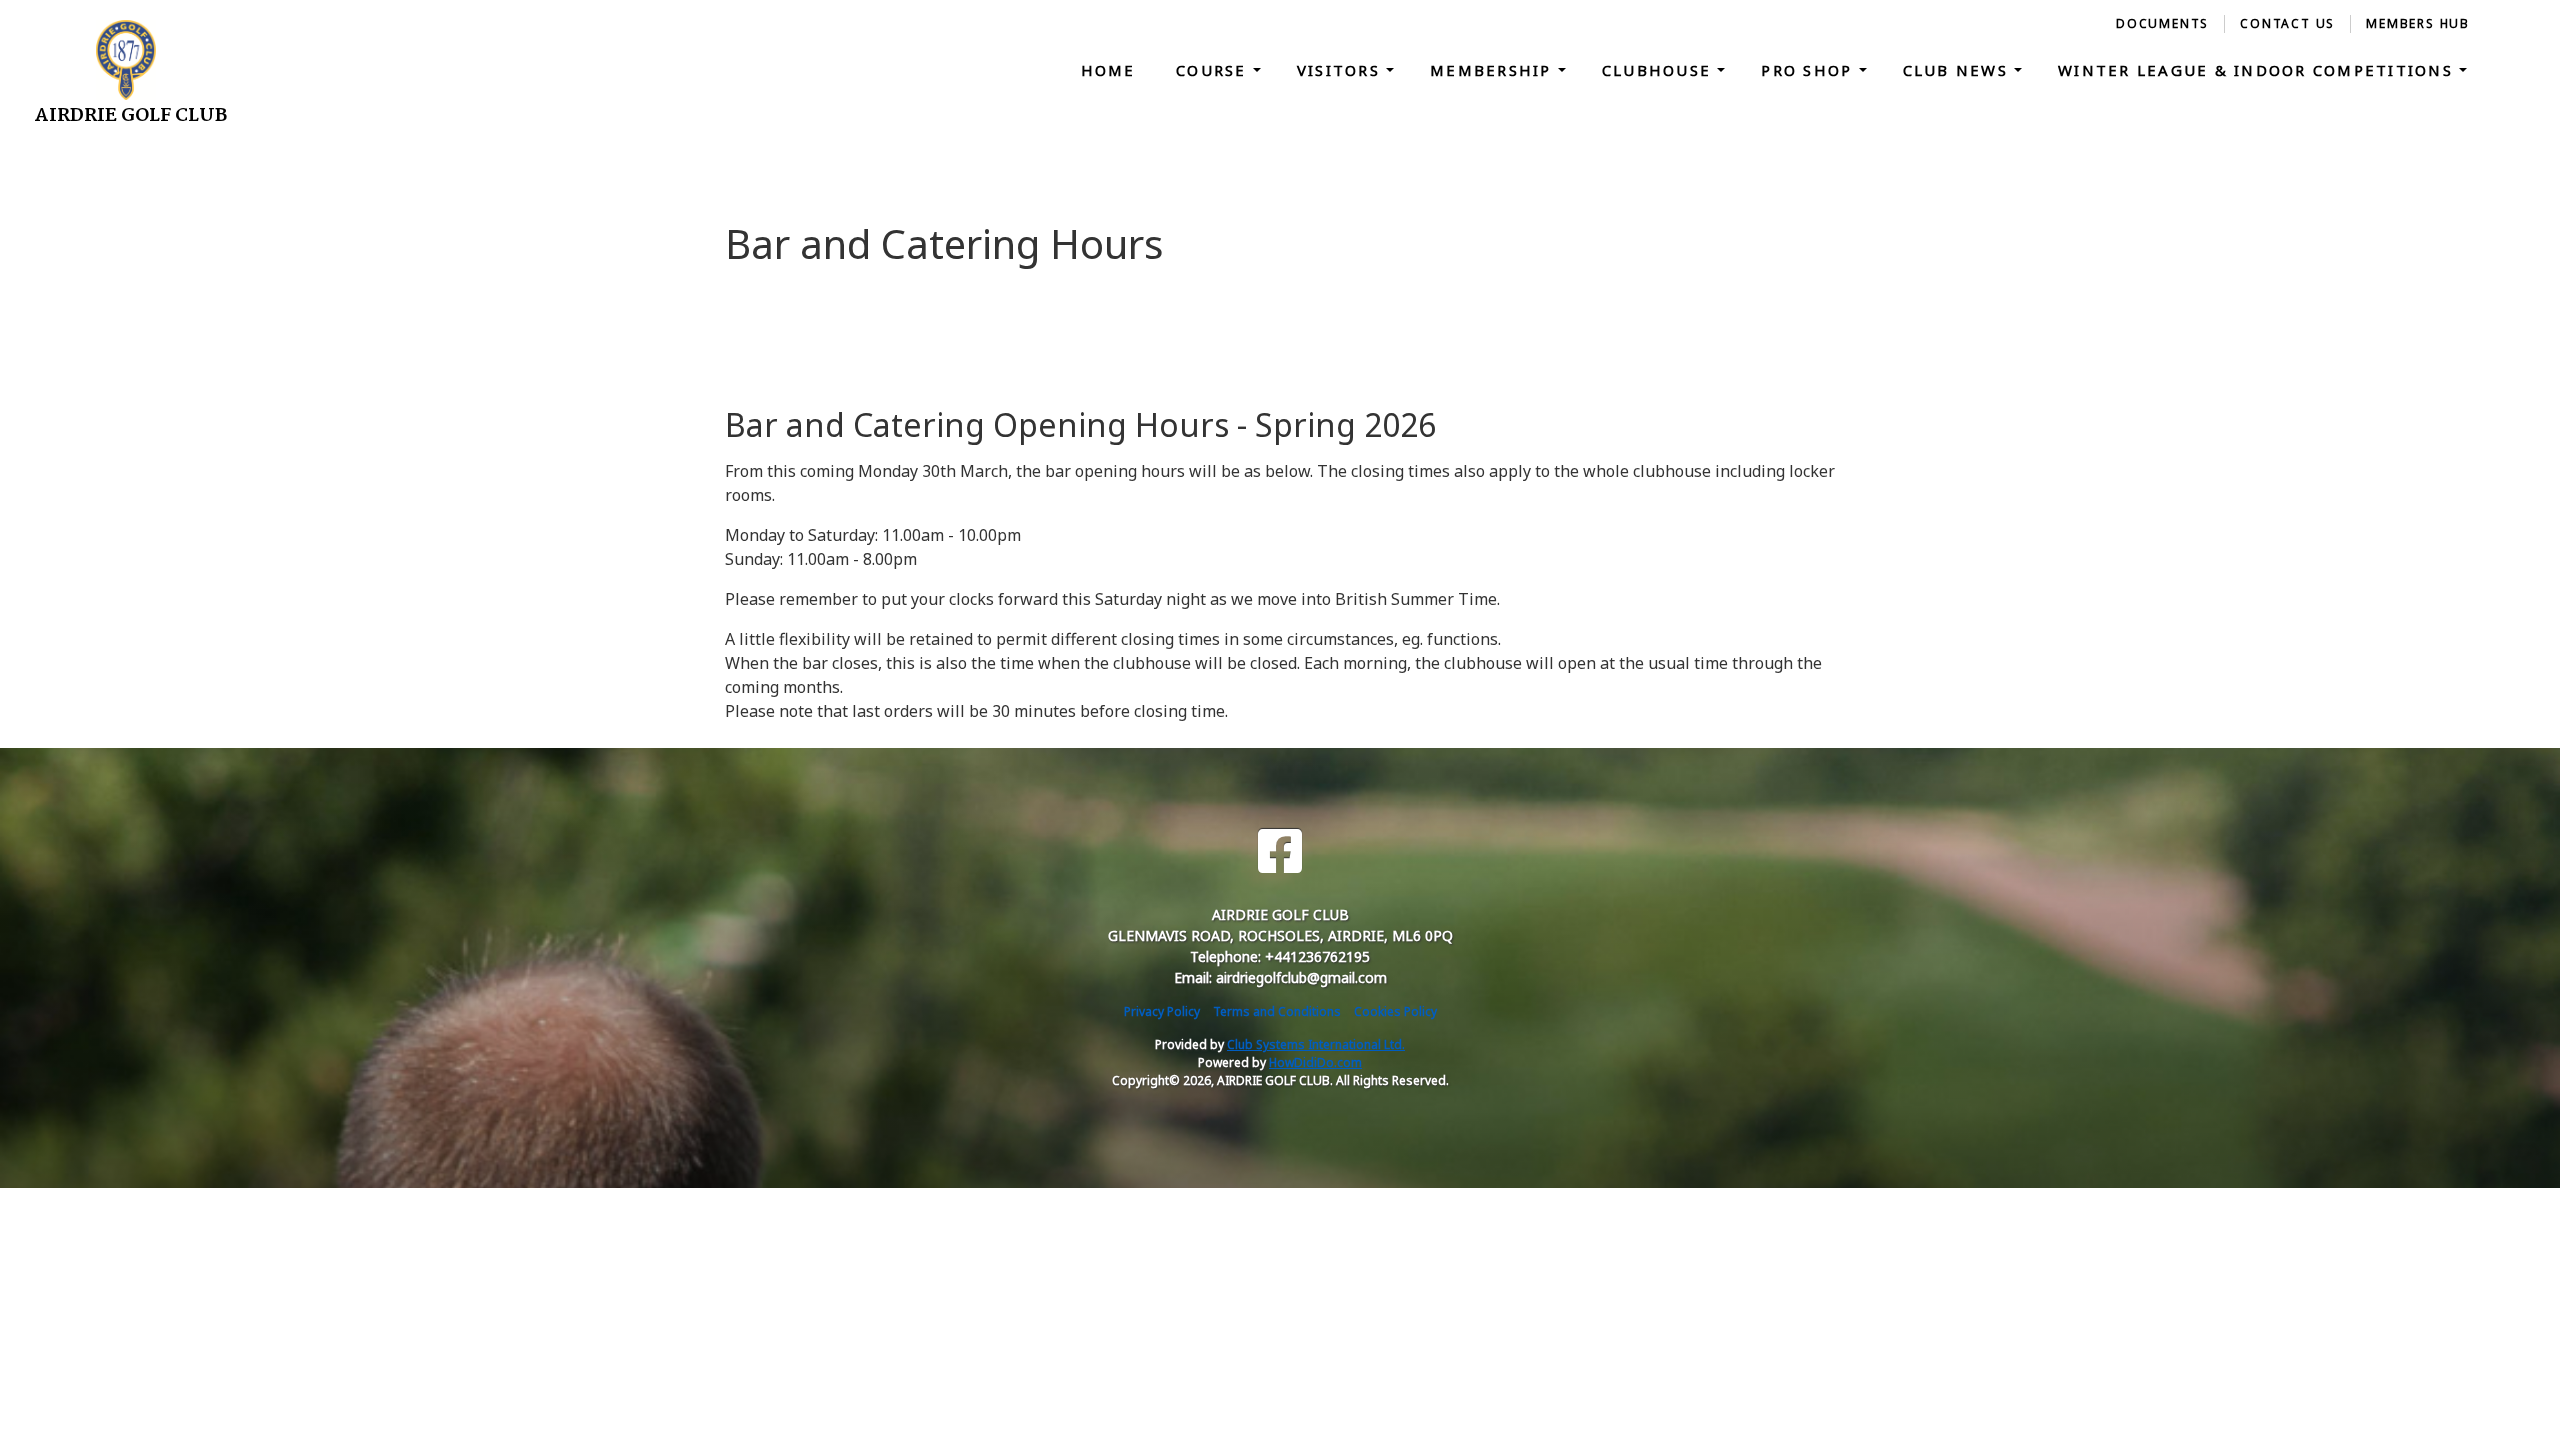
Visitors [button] (1341, 70)
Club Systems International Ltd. (1316, 1044)
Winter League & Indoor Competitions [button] (2258, 70)
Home (1108, 70)
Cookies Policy (1395, 1011)
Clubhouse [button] (1660, 70)
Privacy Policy (1162, 1011)
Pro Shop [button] (1809, 70)
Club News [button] (1959, 70)
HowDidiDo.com (1315, 1062)
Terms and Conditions (1277, 1011)
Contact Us (2287, 23)
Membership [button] (1494, 70)
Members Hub (2418, 23)
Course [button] (1214, 70)
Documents (2162, 23)
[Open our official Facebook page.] (1280, 851)
